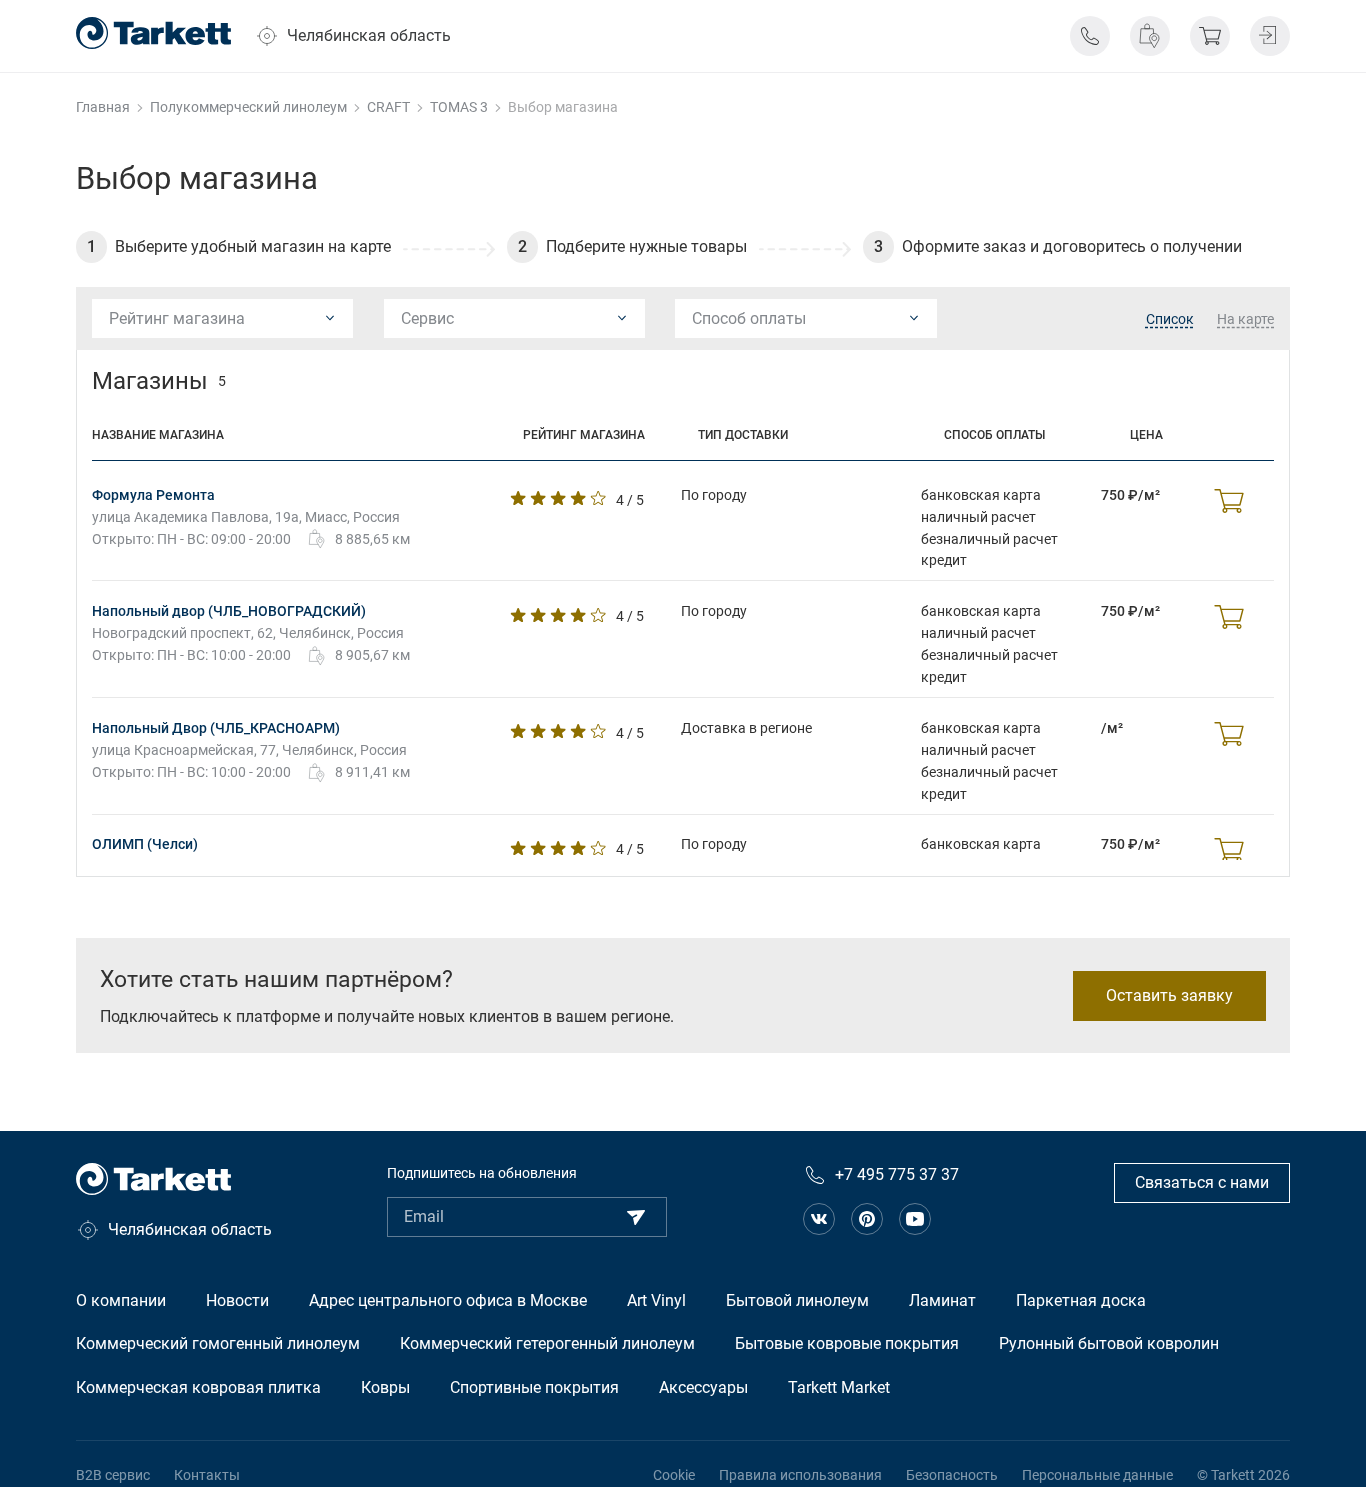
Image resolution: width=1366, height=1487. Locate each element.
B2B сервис (113, 1475)
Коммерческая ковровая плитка (198, 1387)
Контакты (207, 1475)
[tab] (1170, 320)
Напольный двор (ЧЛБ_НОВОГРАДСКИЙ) (229, 611)
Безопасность (952, 1475)
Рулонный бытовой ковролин (1109, 1343)
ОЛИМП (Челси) (145, 844)
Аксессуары (703, 1387)
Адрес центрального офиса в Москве (448, 1300)
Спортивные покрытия (534, 1387)
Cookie (674, 1475)
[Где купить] (1150, 36)
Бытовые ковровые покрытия (847, 1343)
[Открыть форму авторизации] (1270, 36)
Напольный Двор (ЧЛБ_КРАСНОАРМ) (216, 728)
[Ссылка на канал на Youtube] (915, 1219)
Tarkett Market (839, 1387)
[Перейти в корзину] (1210, 36)
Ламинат (942, 1300)
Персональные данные (1097, 1475)
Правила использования (800, 1475)
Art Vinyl (656, 1300)
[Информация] (1090, 36)
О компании (121, 1300)
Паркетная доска (1081, 1300)
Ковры (385, 1387)
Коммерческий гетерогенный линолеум (547, 1343)
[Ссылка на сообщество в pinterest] (867, 1219)
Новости (237, 1300)
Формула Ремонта (153, 495)
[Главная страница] (153, 33)
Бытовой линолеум (797, 1300)
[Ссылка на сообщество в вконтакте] (819, 1219)
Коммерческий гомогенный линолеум (218, 1343)
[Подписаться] (636, 1217)
